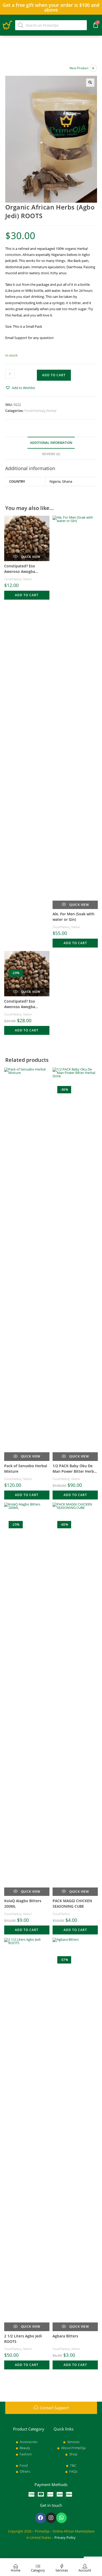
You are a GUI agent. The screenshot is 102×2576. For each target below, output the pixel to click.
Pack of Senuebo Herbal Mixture (26, 1469)
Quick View (30, 557)
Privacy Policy (65, 2537)
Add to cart (54, 375)
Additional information (51, 443)
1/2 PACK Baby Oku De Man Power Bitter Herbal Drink (75, 1469)
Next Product (79, 68)
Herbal (51, 411)
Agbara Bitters (65, 2336)
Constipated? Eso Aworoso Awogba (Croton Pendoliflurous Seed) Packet (25, 1004)
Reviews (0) (51, 454)
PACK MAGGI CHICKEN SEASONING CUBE (72, 1903)
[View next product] (93, 68)
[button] (20, 388)
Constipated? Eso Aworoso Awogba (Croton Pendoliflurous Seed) (25, 569)
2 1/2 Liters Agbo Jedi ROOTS (23, 2339)
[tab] (51, 443)
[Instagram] (51, 2518)
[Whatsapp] (61, 2518)
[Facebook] (41, 2518)
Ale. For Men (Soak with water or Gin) (73, 917)
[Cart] (96, 25)
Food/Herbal (34, 411)
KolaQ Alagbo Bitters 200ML (23, 1903)
